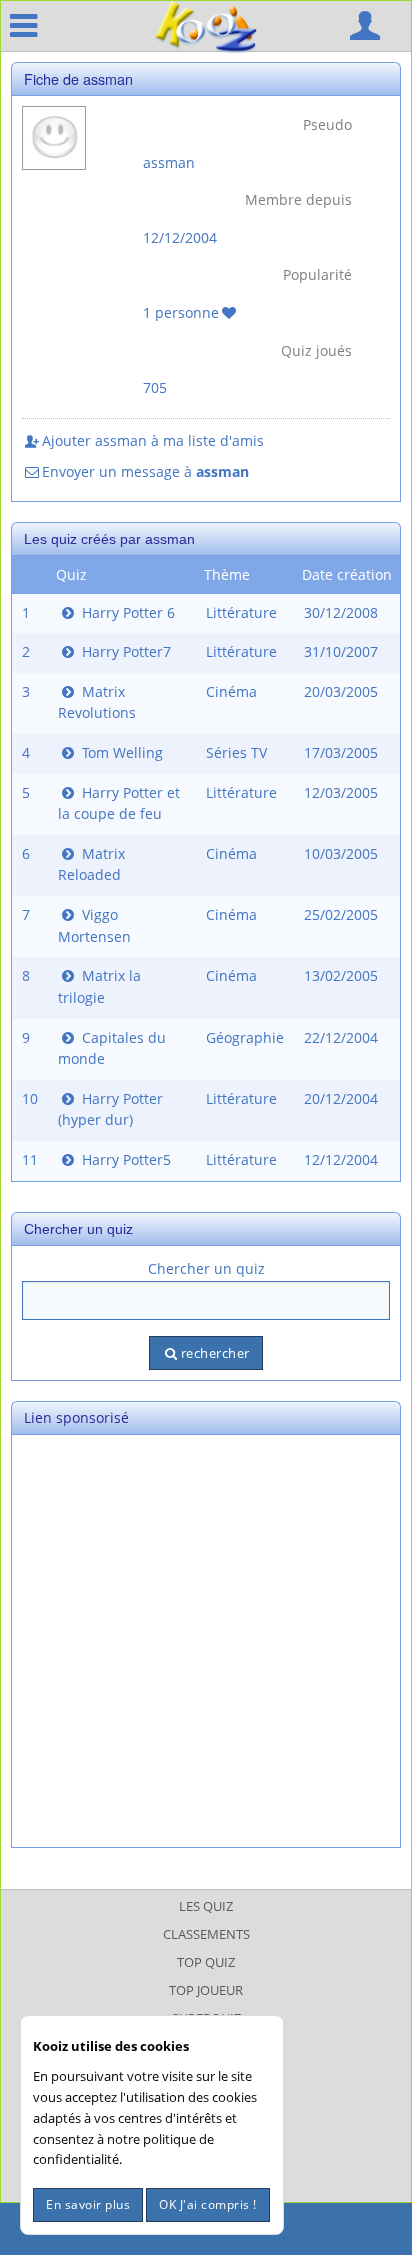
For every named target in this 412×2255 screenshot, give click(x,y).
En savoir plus (88, 2204)
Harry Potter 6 (126, 612)
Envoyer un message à (145, 471)
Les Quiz (206, 1906)
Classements (206, 1934)
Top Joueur (206, 1990)
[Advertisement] (206, 1641)
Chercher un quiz (206, 1268)
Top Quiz (206, 1962)
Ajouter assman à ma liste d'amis (153, 440)
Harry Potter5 (124, 1159)
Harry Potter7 (124, 651)
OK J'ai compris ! (208, 2204)
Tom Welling (120, 752)
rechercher (215, 1353)
